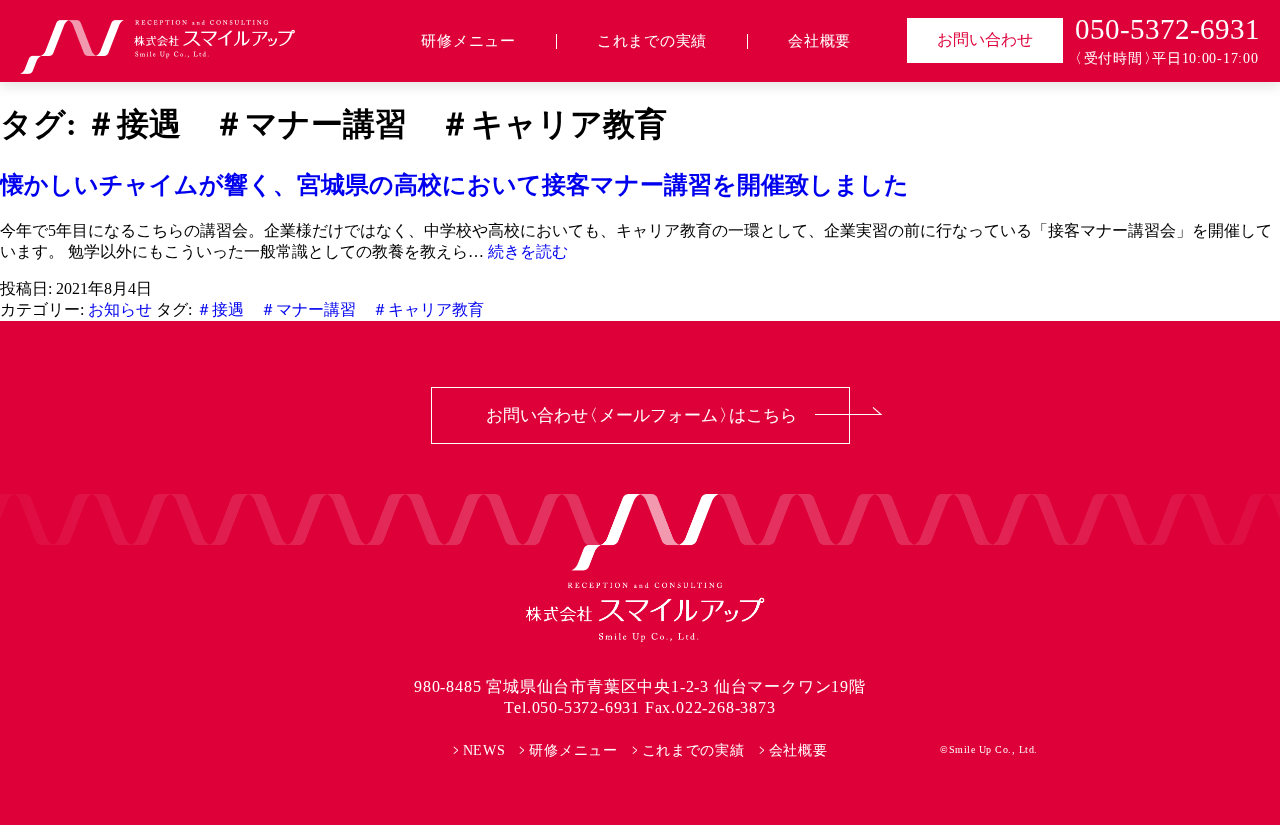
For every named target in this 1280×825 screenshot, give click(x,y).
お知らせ (120, 309)
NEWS (484, 750)
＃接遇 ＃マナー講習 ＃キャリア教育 (340, 309)
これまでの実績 (652, 41)
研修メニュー (468, 41)
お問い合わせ (985, 39)
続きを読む (528, 251)
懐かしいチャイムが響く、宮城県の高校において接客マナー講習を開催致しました (454, 185)
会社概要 (819, 41)
